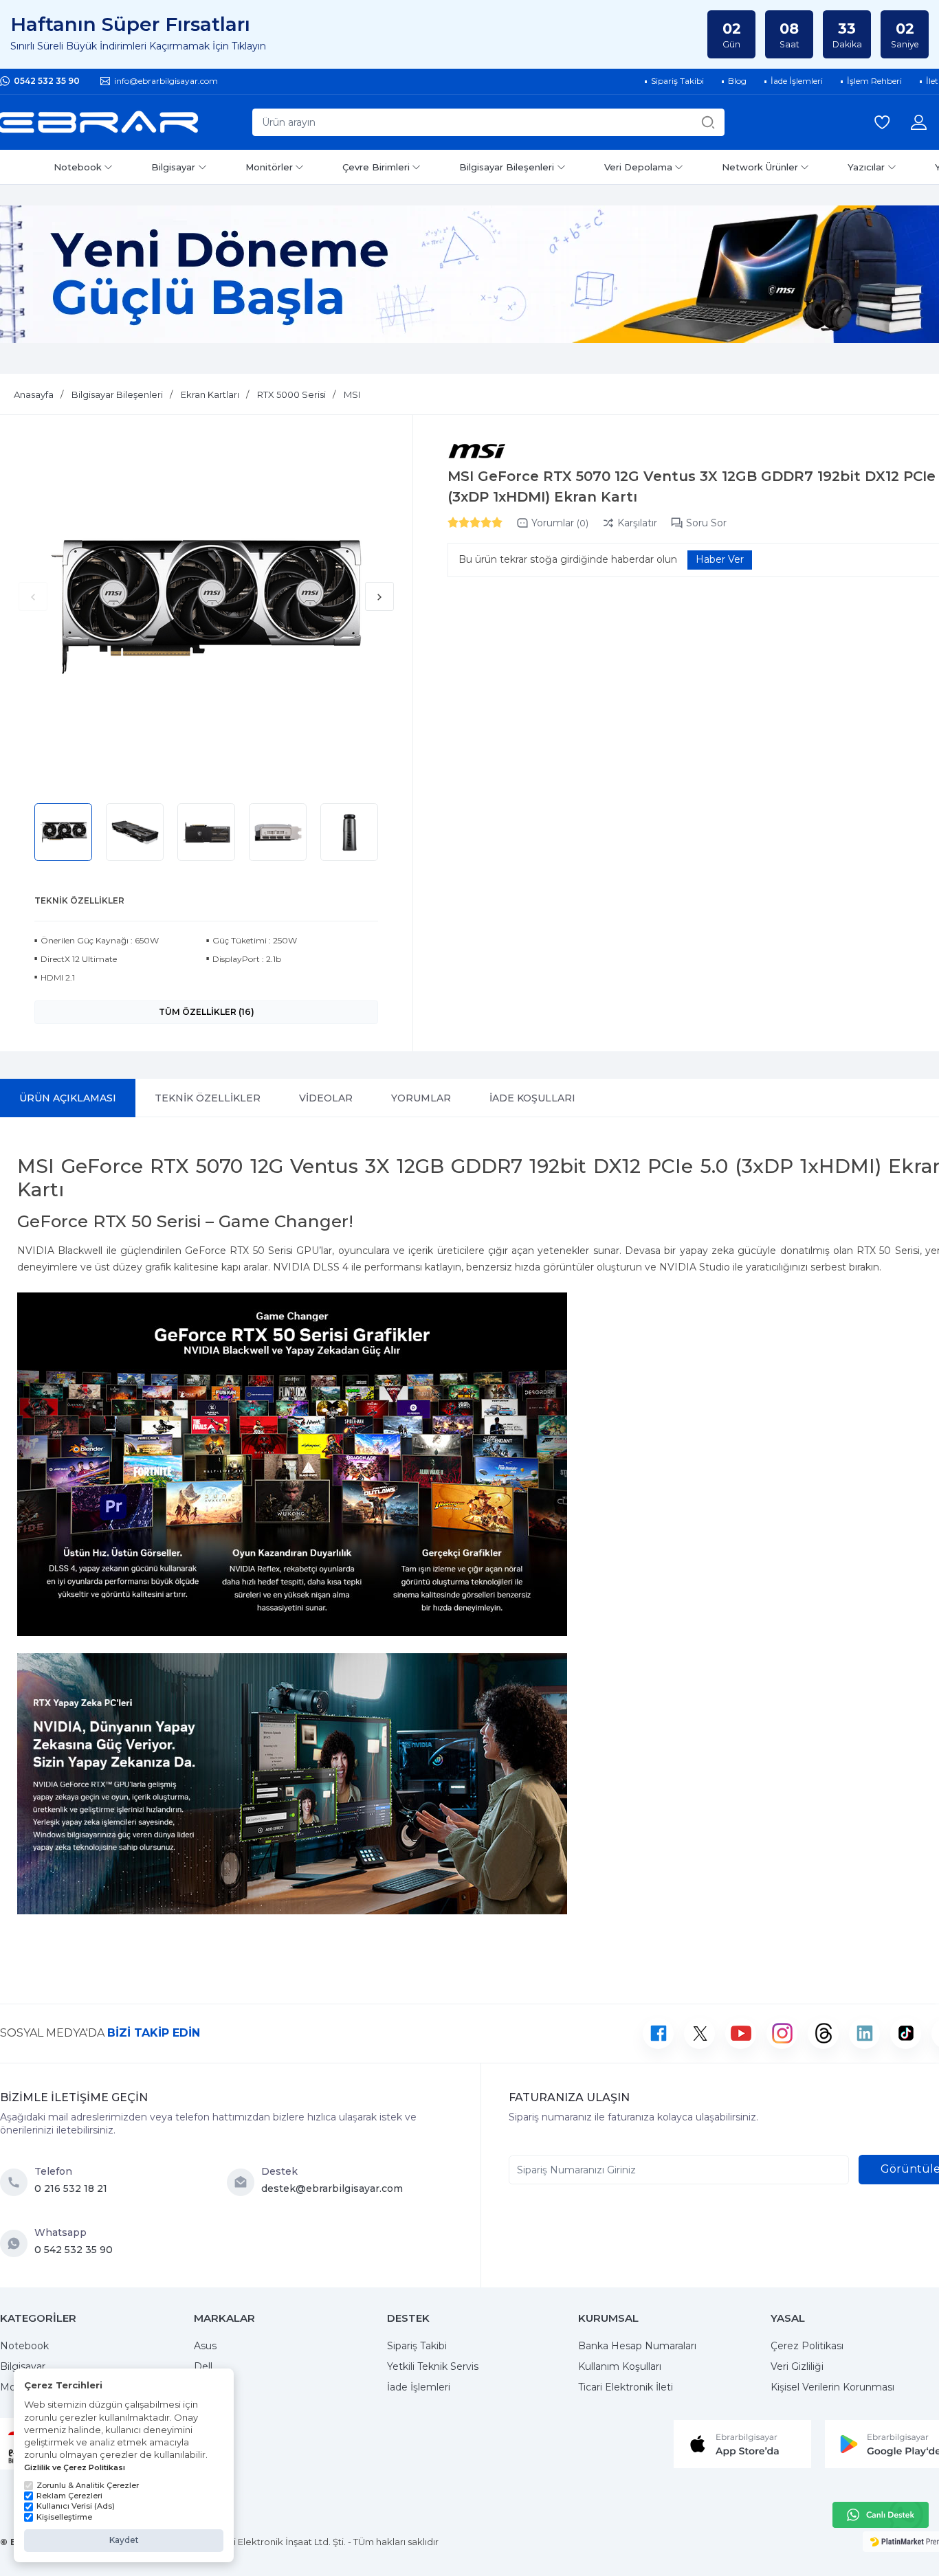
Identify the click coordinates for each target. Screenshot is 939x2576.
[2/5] (459, 522)
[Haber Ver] (720, 560)
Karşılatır (637, 523)
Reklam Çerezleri (69, 2496)
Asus (205, 2346)
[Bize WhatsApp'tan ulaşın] (17, 2243)
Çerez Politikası (807, 2346)
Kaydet (124, 2540)
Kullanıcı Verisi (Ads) (76, 2506)
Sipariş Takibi (417, 2346)
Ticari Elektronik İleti (626, 2387)
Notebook (78, 167)
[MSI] (477, 452)
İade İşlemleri (419, 2387)
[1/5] (453, 522)
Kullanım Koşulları (620, 2366)
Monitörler (269, 167)
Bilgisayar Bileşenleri (507, 167)
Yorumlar (560, 523)
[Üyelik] (919, 122)
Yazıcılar (866, 167)
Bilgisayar (173, 167)
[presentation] (33, 596)
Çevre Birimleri (376, 167)
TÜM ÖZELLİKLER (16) (207, 1012)
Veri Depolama (638, 167)
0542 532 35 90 (47, 81)
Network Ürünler (760, 167)
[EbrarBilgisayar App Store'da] (742, 2443)
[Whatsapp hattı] (881, 2515)
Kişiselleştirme (64, 2517)
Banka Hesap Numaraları (637, 2346)
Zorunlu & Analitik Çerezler (88, 2485)
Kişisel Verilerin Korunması (832, 2387)
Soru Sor (706, 523)
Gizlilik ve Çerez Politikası (75, 2467)
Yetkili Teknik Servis (433, 2366)
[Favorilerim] (882, 122)
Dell (203, 2366)
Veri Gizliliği (797, 2366)
